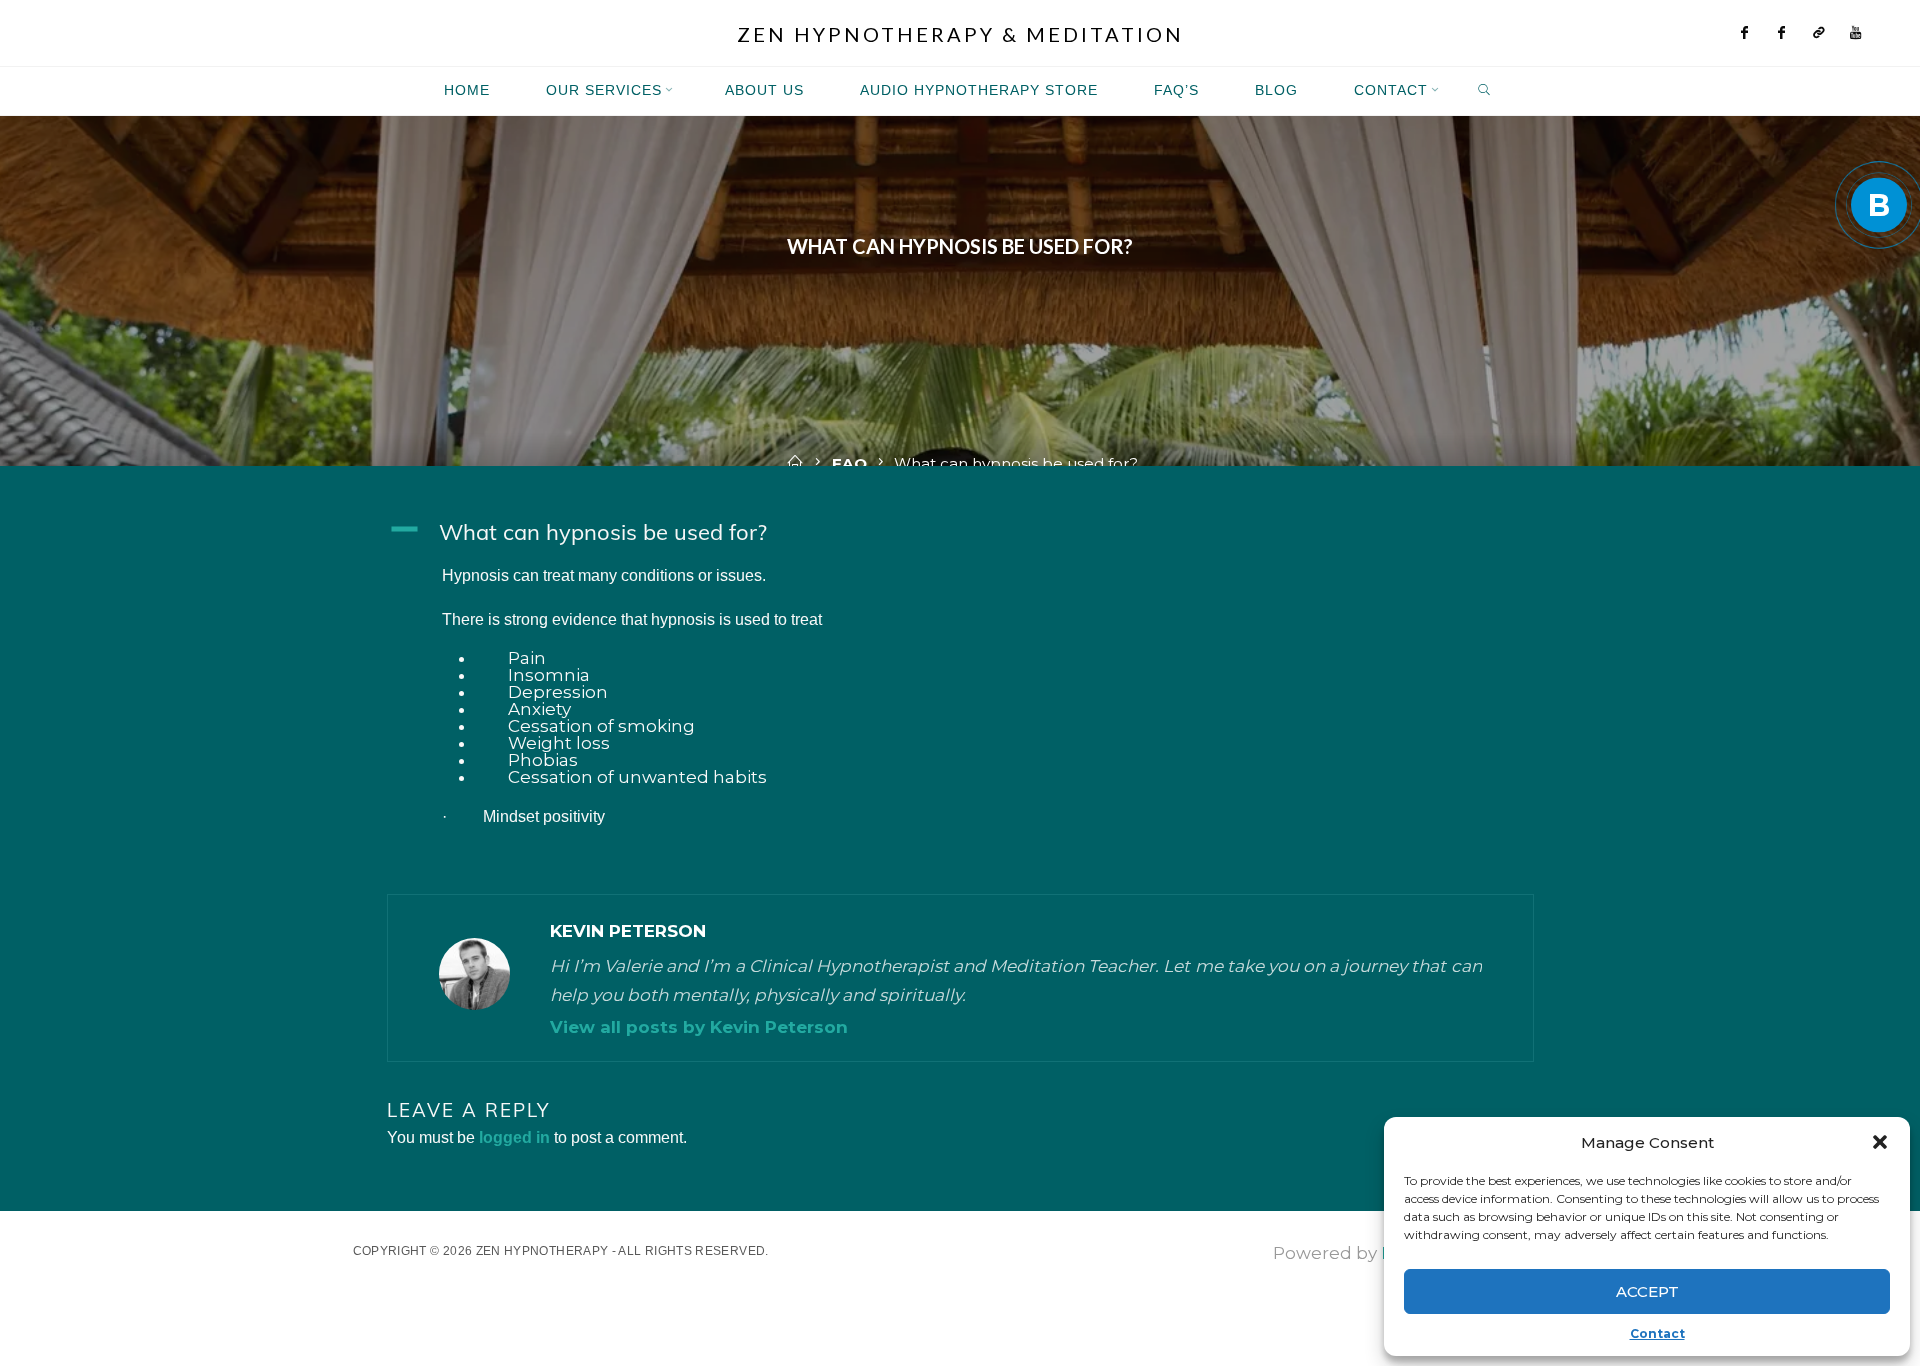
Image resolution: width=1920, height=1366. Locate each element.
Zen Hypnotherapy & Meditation (960, 34)
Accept (1647, 1291)
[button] (1880, 1142)
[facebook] (1745, 33)
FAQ (849, 463)
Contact (1657, 1333)
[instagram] (1782, 33)
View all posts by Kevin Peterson (699, 1027)
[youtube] (1856, 33)
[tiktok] (1819, 33)
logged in (514, 1137)
